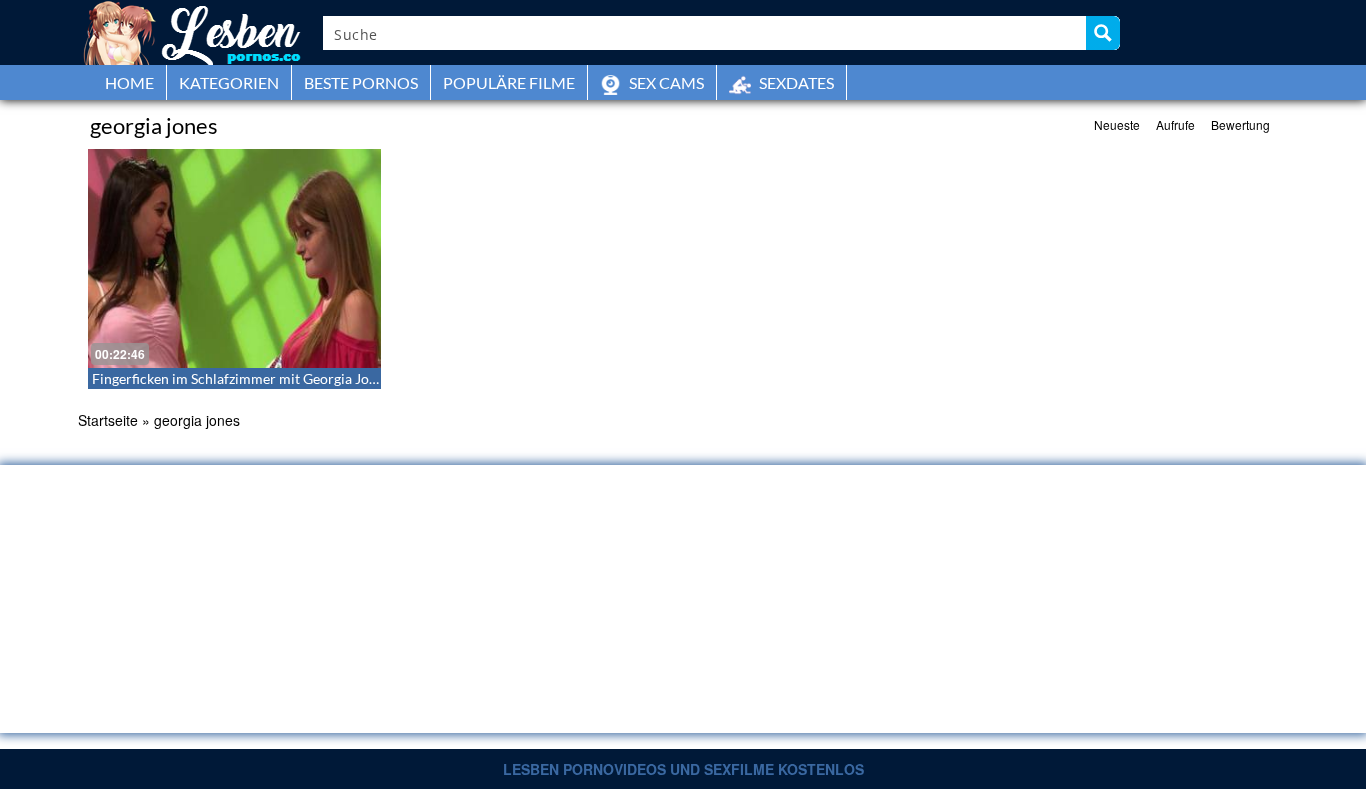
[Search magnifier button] (1103, 33)
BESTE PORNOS (361, 82)
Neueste (1117, 124)
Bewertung (1240, 124)
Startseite (108, 420)
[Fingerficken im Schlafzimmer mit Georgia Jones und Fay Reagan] (234, 258)
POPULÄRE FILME (509, 82)
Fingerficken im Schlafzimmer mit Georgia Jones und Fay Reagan (291, 378)
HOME (129, 82)
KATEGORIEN (229, 82)
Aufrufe (1175, 124)
